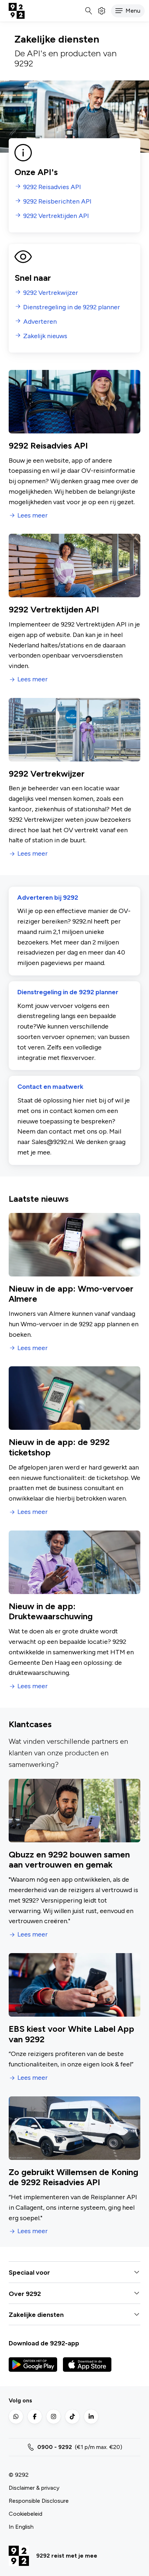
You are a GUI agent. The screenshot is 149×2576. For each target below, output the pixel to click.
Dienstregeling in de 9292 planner (68, 992)
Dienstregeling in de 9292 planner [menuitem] (72, 307)
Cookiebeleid (25, 2514)
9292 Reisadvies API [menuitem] (52, 187)
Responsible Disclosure (39, 2501)
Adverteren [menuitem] (40, 322)
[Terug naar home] (17, 11)
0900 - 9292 (55, 2447)
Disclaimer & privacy (34, 2488)
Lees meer (33, 516)
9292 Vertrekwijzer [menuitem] (51, 293)
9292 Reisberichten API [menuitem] (57, 202)
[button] (128, 11)
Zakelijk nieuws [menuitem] (45, 336)
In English (21, 2527)
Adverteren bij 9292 (48, 898)
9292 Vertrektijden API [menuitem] (56, 216)
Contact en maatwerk (50, 1087)
